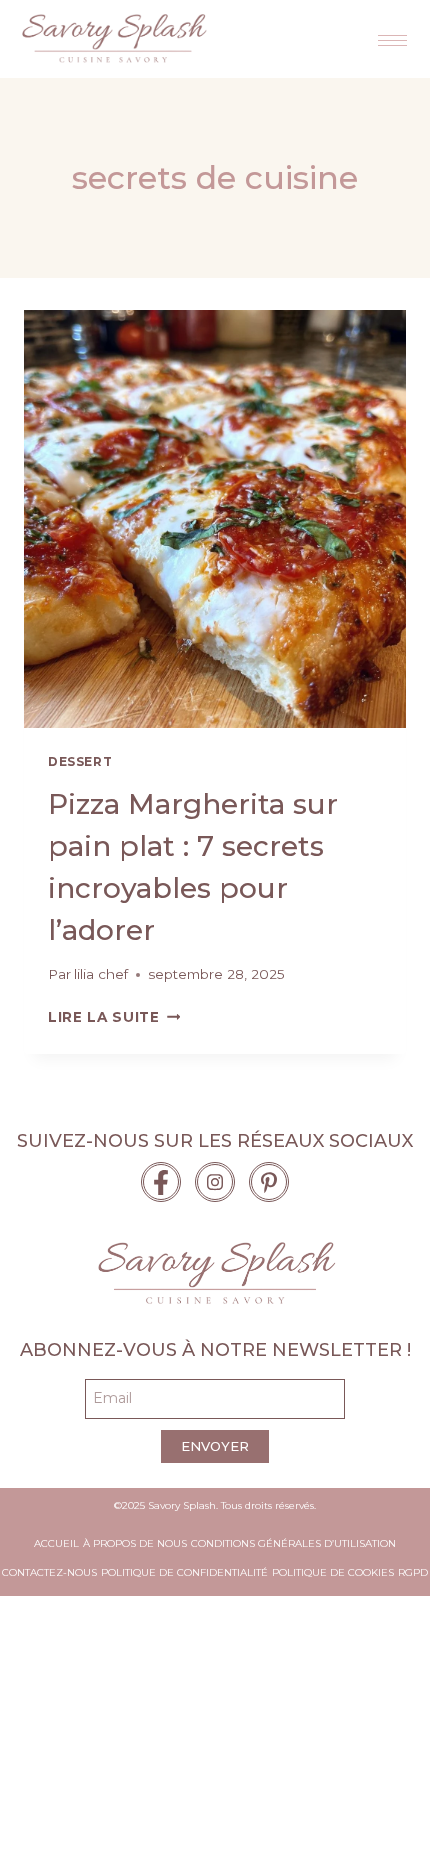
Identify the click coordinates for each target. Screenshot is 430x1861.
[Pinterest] (269, 1182)
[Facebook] (161, 1182)
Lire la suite (114, 1017)
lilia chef (101, 974)
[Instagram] (215, 1182)
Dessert (80, 761)
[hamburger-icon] (392, 40)
